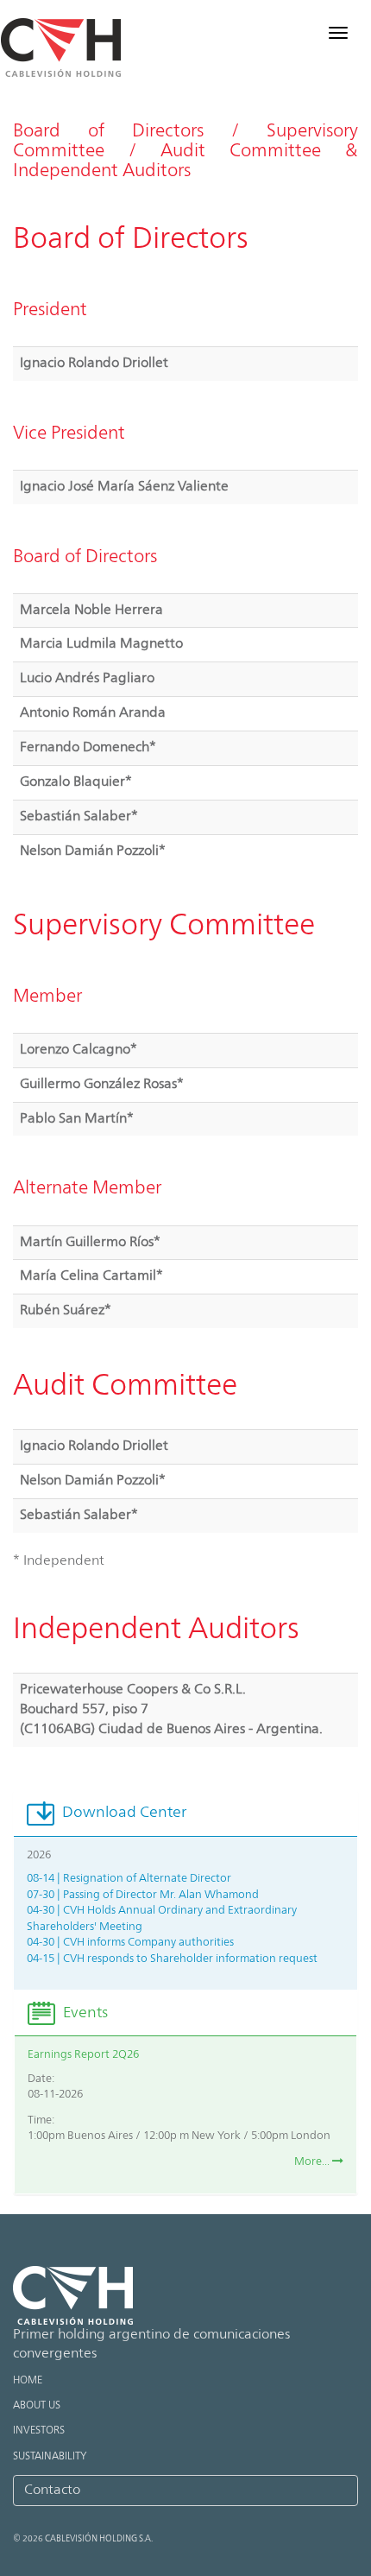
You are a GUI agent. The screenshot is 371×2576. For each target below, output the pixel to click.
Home (28, 2381)
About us (37, 2406)
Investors (39, 2431)
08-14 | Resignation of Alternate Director (129, 1879)
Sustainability (50, 2457)
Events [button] (84, 2013)
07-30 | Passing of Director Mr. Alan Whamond (143, 1895)
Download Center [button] (123, 1813)
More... (313, 2162)
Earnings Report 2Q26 (83, 2055)
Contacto (52, 2491)
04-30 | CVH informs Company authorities (130, 1943)
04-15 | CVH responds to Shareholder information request (172, 1959)
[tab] (185, 1813)
